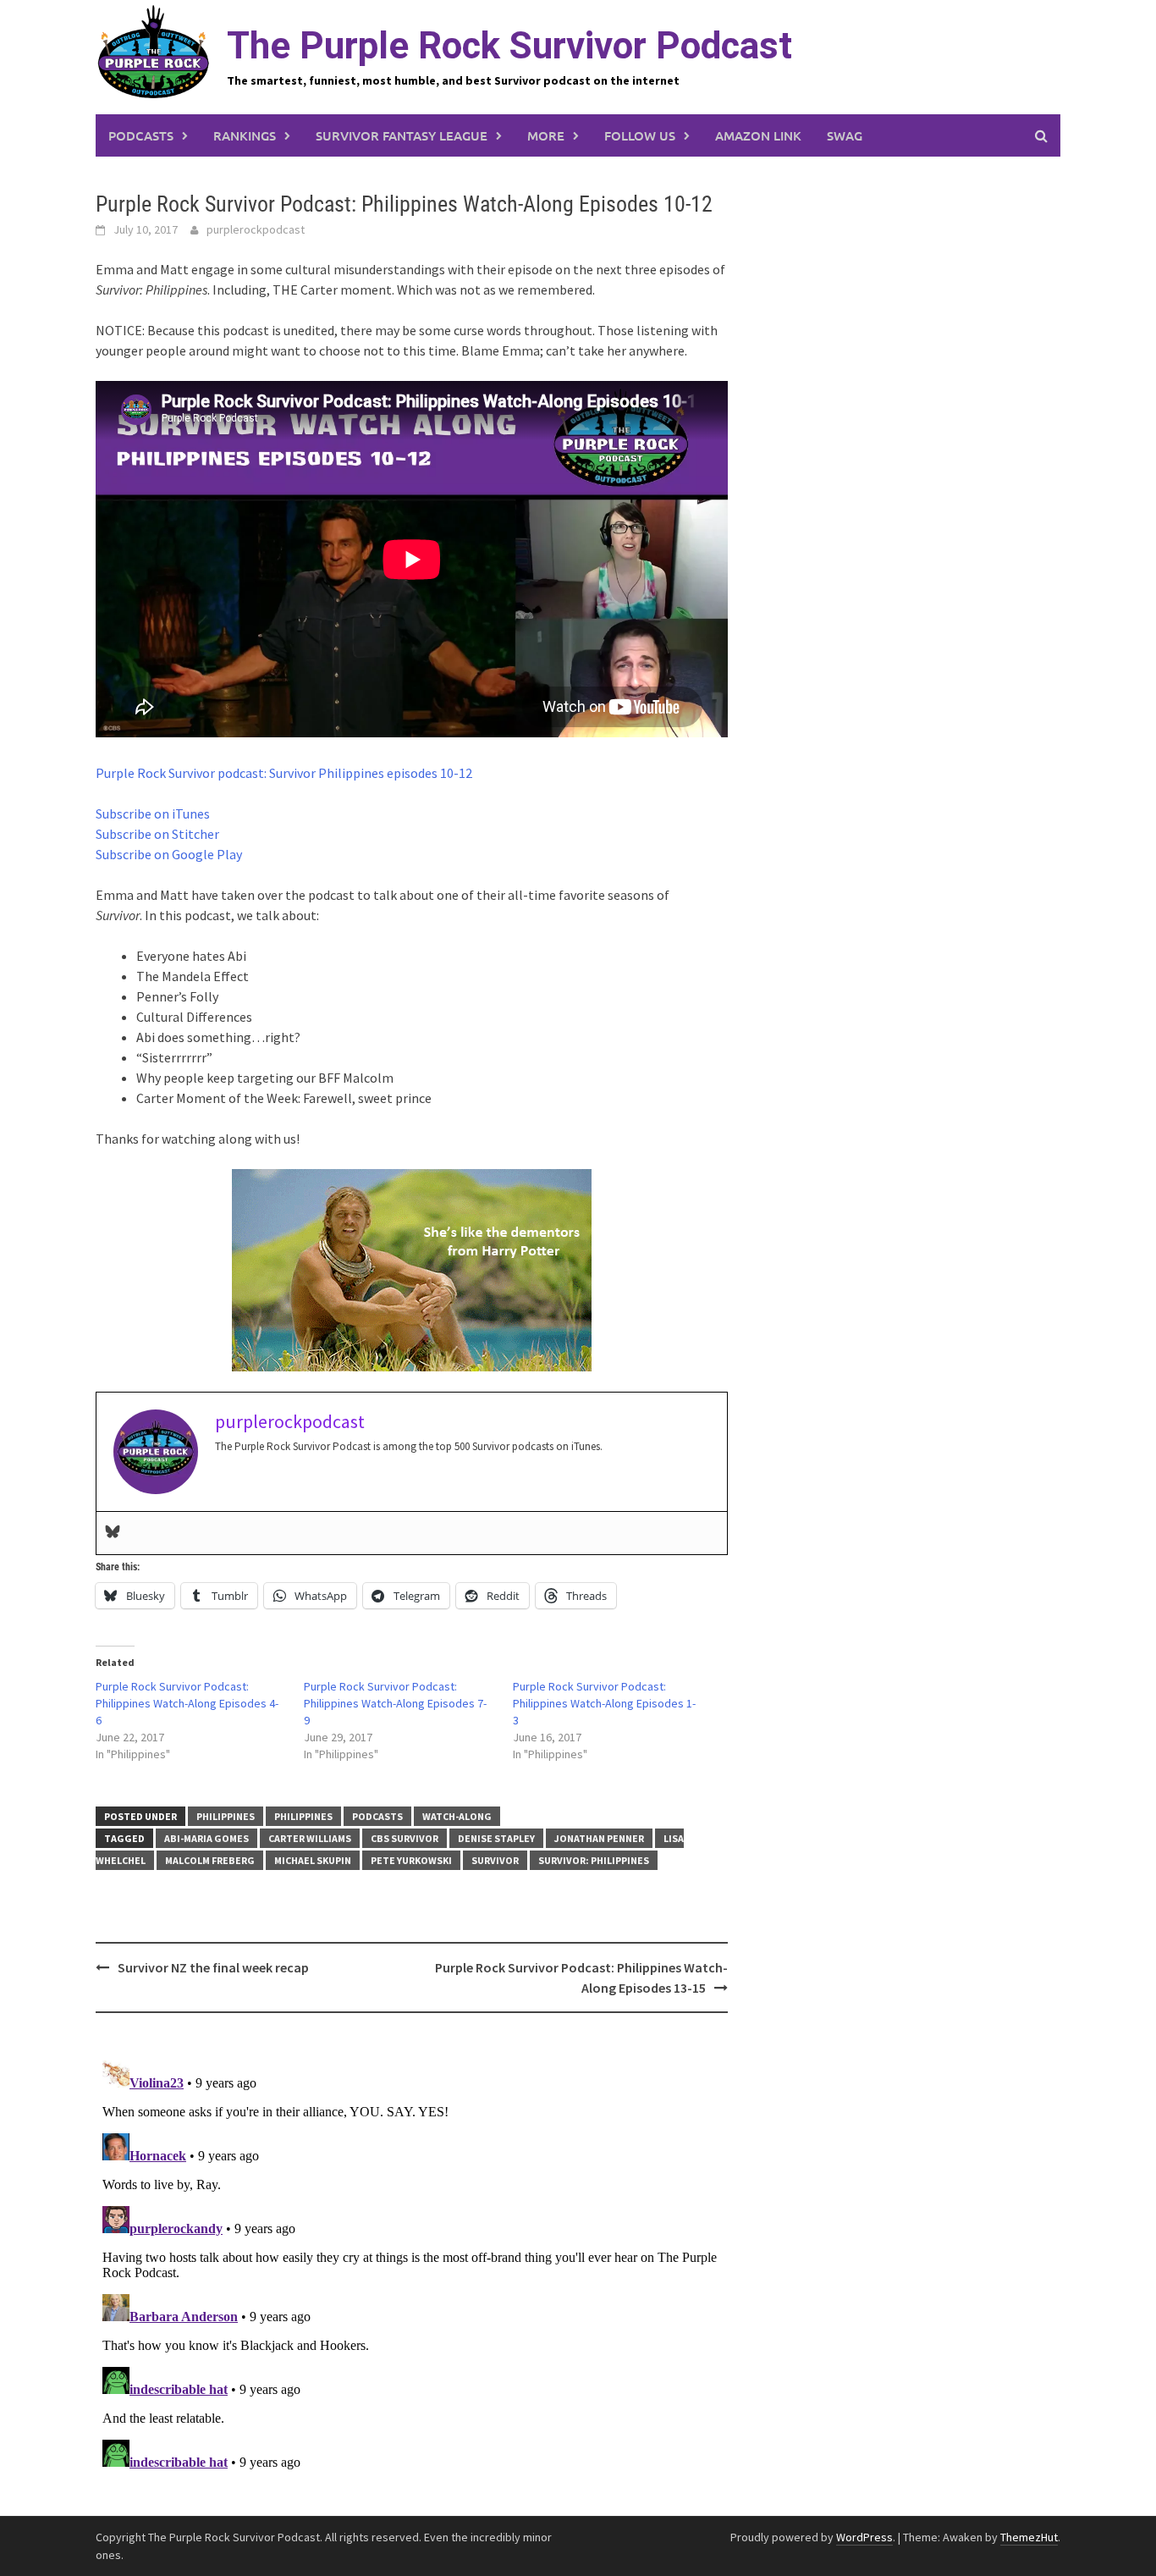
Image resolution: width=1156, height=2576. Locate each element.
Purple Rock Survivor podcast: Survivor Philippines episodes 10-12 (284, 773)
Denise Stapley (496, 1838)
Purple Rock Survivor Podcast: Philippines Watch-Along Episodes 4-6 (187, 1703)
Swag (845, 135)
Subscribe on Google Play (169, 854)
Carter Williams (310, 1838)
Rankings (245, 135)
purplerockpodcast (256, 229)
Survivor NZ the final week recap (213, 1967)
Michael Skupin (313, 1860)
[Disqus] (412, 2265)
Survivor (495, 1860)
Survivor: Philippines (594, 1860)
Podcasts (141, 135)
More (546, 135)
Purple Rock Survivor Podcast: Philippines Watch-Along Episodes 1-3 (604, 1703)
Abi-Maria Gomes (206, 1838)
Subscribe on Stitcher (157, 834)
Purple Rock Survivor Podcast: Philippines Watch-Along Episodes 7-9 (395, 1703)
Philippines (226, 1816)
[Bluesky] (113, 1533)
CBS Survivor (405, 1838)
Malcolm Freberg (210, 1860)
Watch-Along (457, 1816)
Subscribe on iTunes (153, 814)
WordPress (864, 2537)
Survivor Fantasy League (402, 135)
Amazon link (758, 135)
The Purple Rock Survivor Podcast (509, 46)
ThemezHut (1029, 2537)
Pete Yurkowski (411, 1860)
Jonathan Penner (599, 1838)
